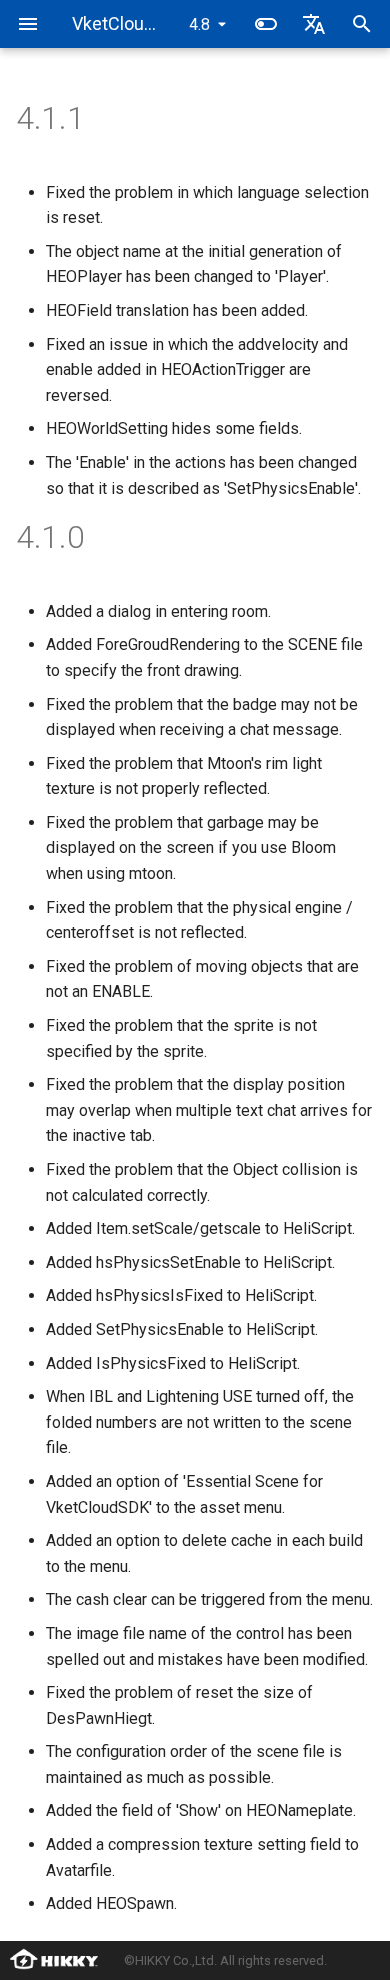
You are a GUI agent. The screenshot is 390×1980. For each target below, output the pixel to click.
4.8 (199, 24)
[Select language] (314, 24)
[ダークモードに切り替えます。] (266, 24)
